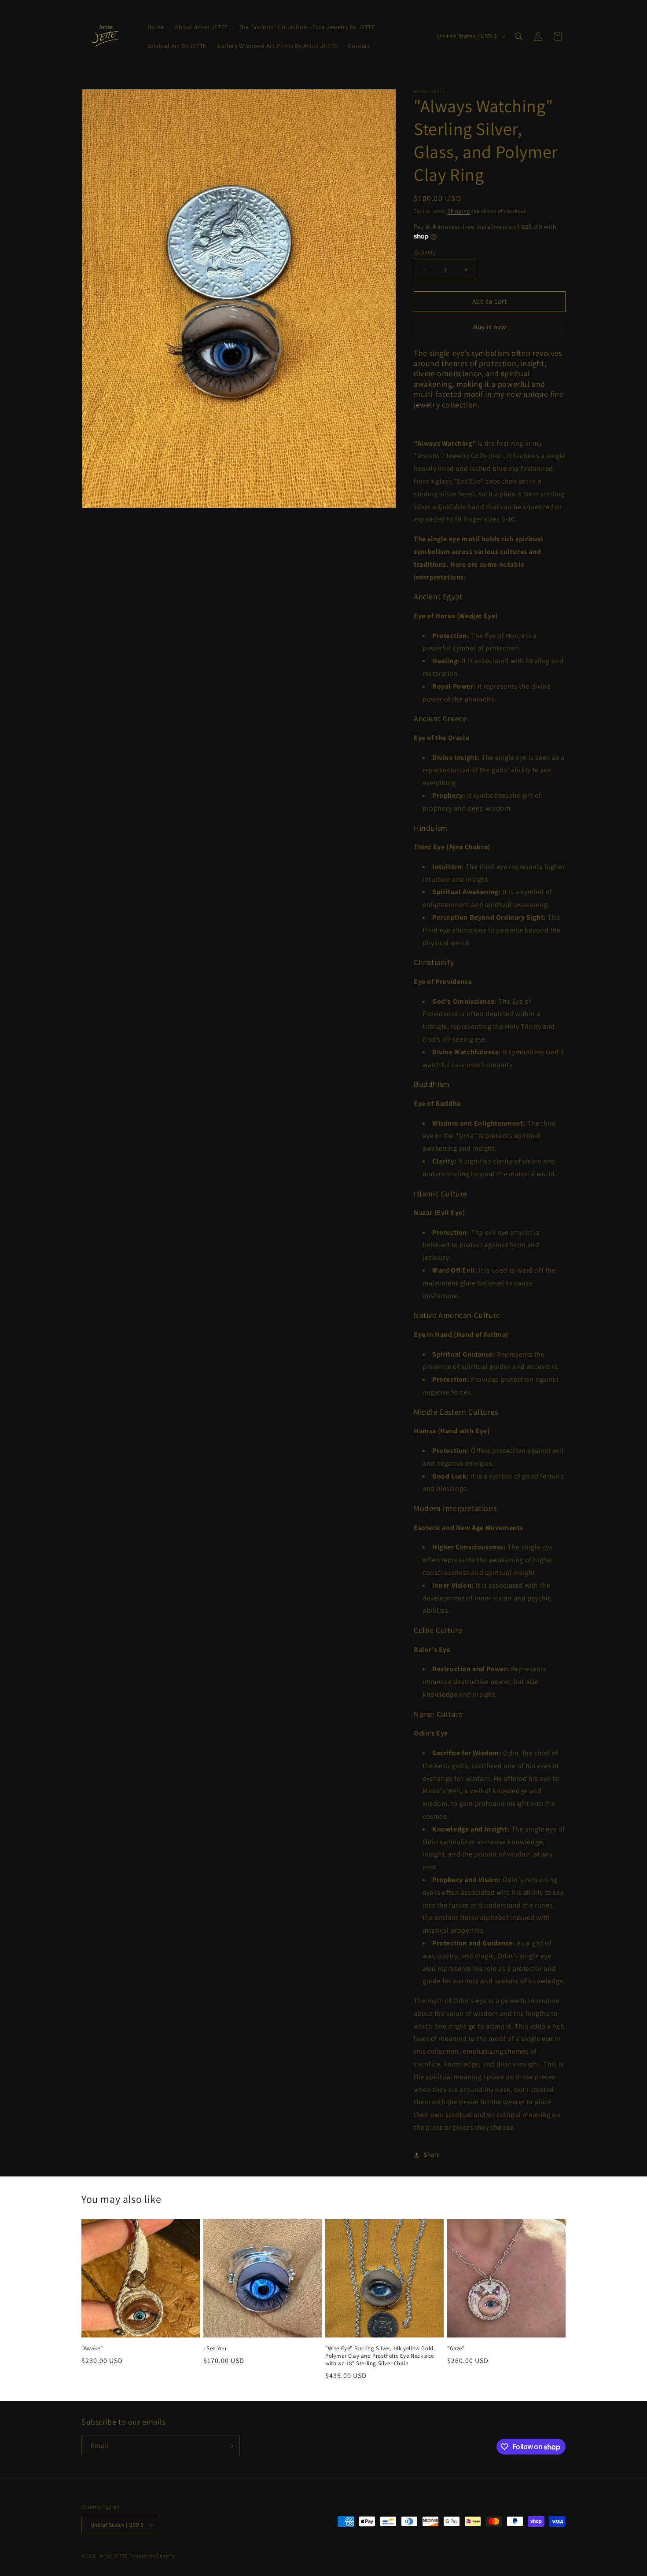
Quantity (425, 252)
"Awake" (92, 2348)
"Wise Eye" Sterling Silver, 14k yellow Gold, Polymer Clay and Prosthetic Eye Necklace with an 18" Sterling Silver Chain (380, 2356)
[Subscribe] (230, 2446)
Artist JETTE (114, 2556)
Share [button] (432, 2154)
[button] (519, 37)
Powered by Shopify (152, 2556)
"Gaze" (456, 2348)
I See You (215, 2348)
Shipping (459, 211)
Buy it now (490, 327)
